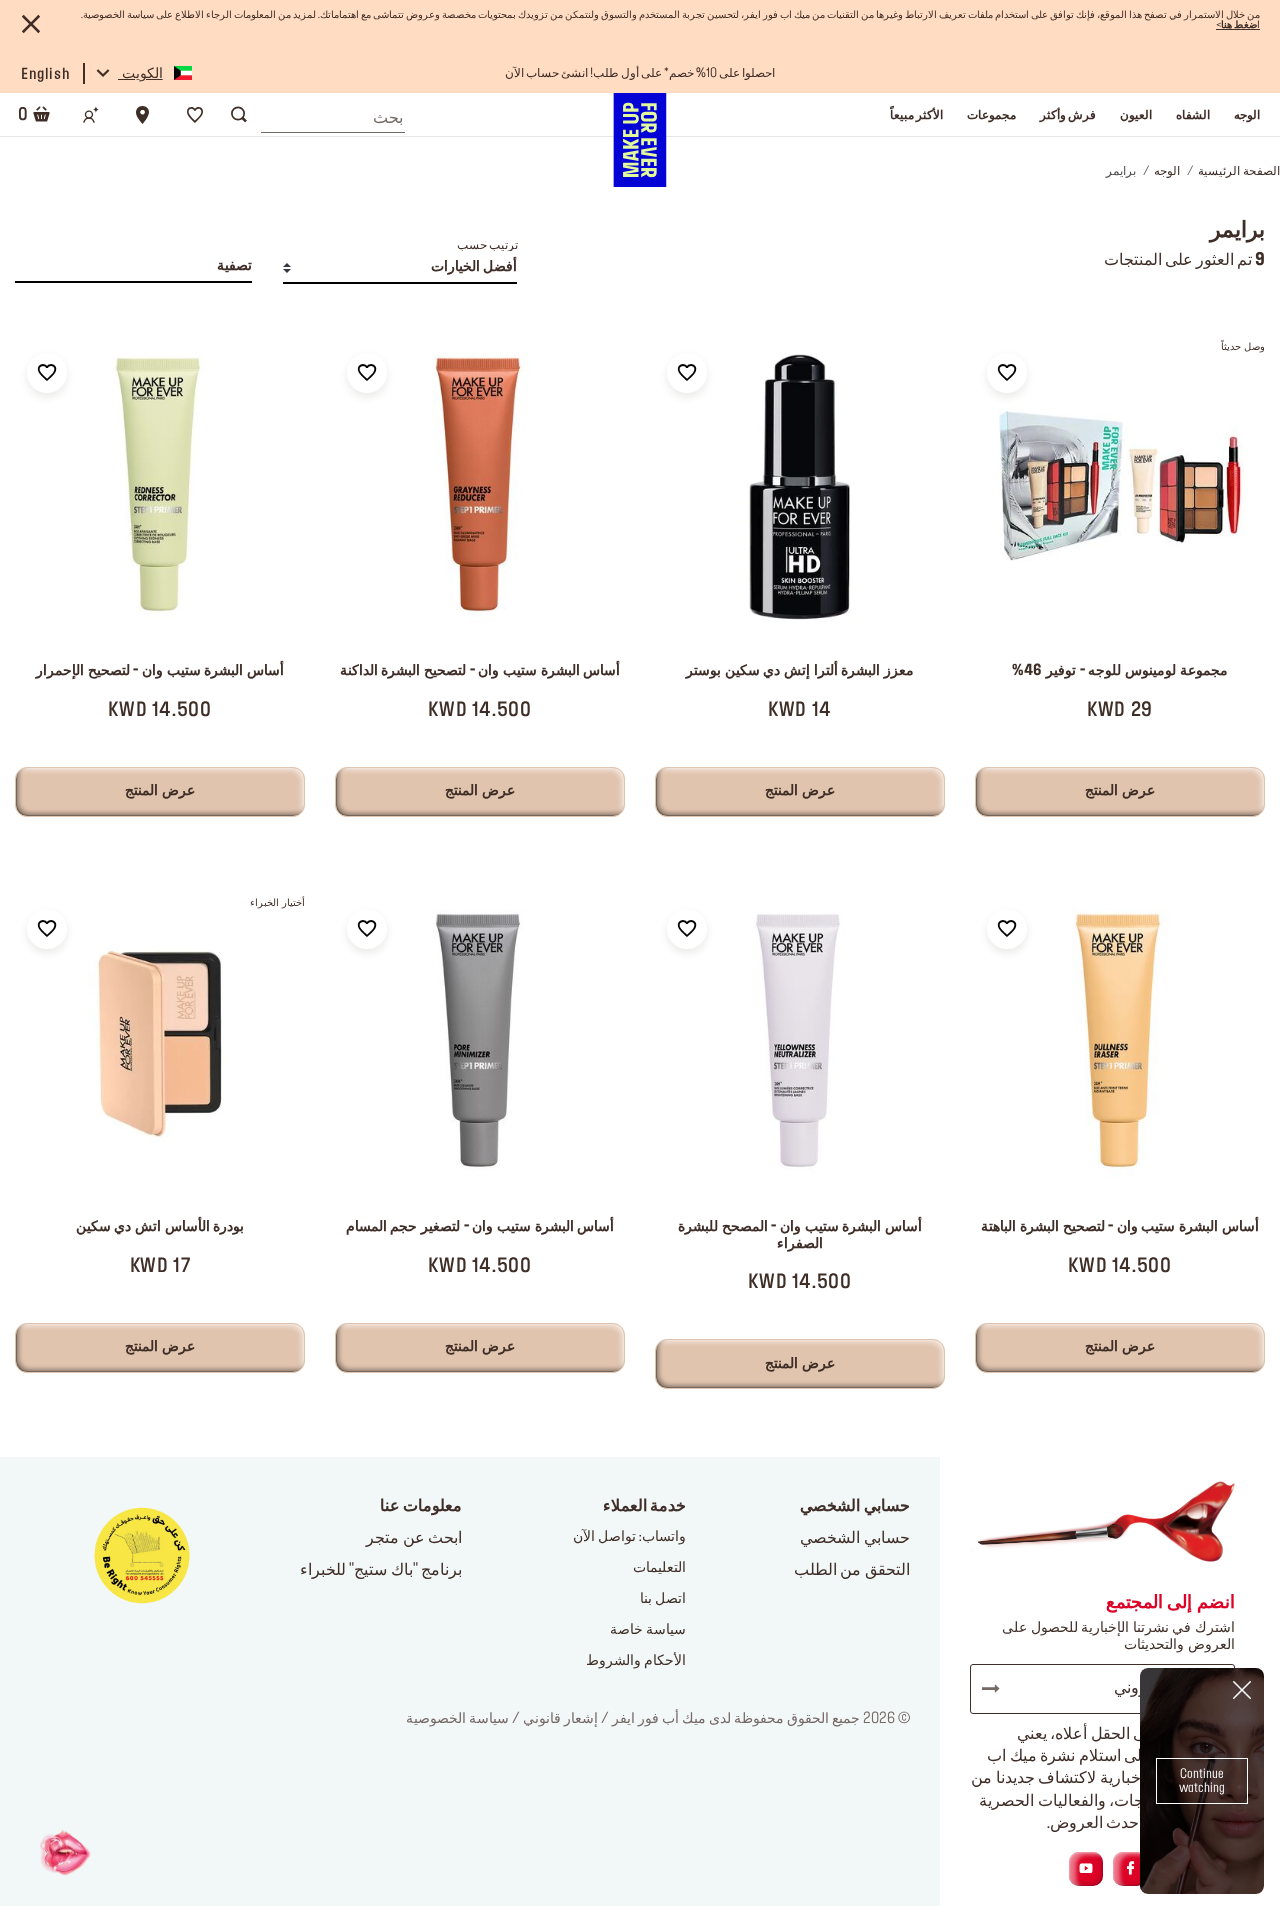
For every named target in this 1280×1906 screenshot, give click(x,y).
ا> (1238, 25)
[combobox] (333, 113)
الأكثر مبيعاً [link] (916, 115)
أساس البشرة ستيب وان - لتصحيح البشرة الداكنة (480, 671)
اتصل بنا (663, 1599)
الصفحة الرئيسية (1239, 171)
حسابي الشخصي (855, 1538)
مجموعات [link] (991, 115)
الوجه (1167, 171)
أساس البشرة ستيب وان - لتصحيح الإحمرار (160, 671)
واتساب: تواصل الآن (629, 1537)
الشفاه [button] (1193, 115)
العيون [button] (1136, 115)
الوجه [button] (1247, 115)
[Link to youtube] (1086, 1869)
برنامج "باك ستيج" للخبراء (381, 1570)
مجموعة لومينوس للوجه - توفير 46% (1119, 671)
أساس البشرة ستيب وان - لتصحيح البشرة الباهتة (1119, 1227)
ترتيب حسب (487, 245)
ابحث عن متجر (414, 1538)
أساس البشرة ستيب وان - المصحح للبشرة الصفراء (800, 1235)
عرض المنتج (1120, 791)
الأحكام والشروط (636, 1661)
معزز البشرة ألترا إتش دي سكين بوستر (800, 671)
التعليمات (659, 1568)
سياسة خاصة (648, 1630)
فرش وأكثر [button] (1068, 115)
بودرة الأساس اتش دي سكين (160, 1227)
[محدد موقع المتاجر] (143, 115)
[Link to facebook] (1130, 1869)
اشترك (1000, 1689)
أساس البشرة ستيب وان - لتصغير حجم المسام (480, 1227)
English (45, 75)
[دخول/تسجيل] (91, 115)
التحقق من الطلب (852, 1570)
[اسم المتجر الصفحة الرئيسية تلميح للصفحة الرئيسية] (639, 140)
